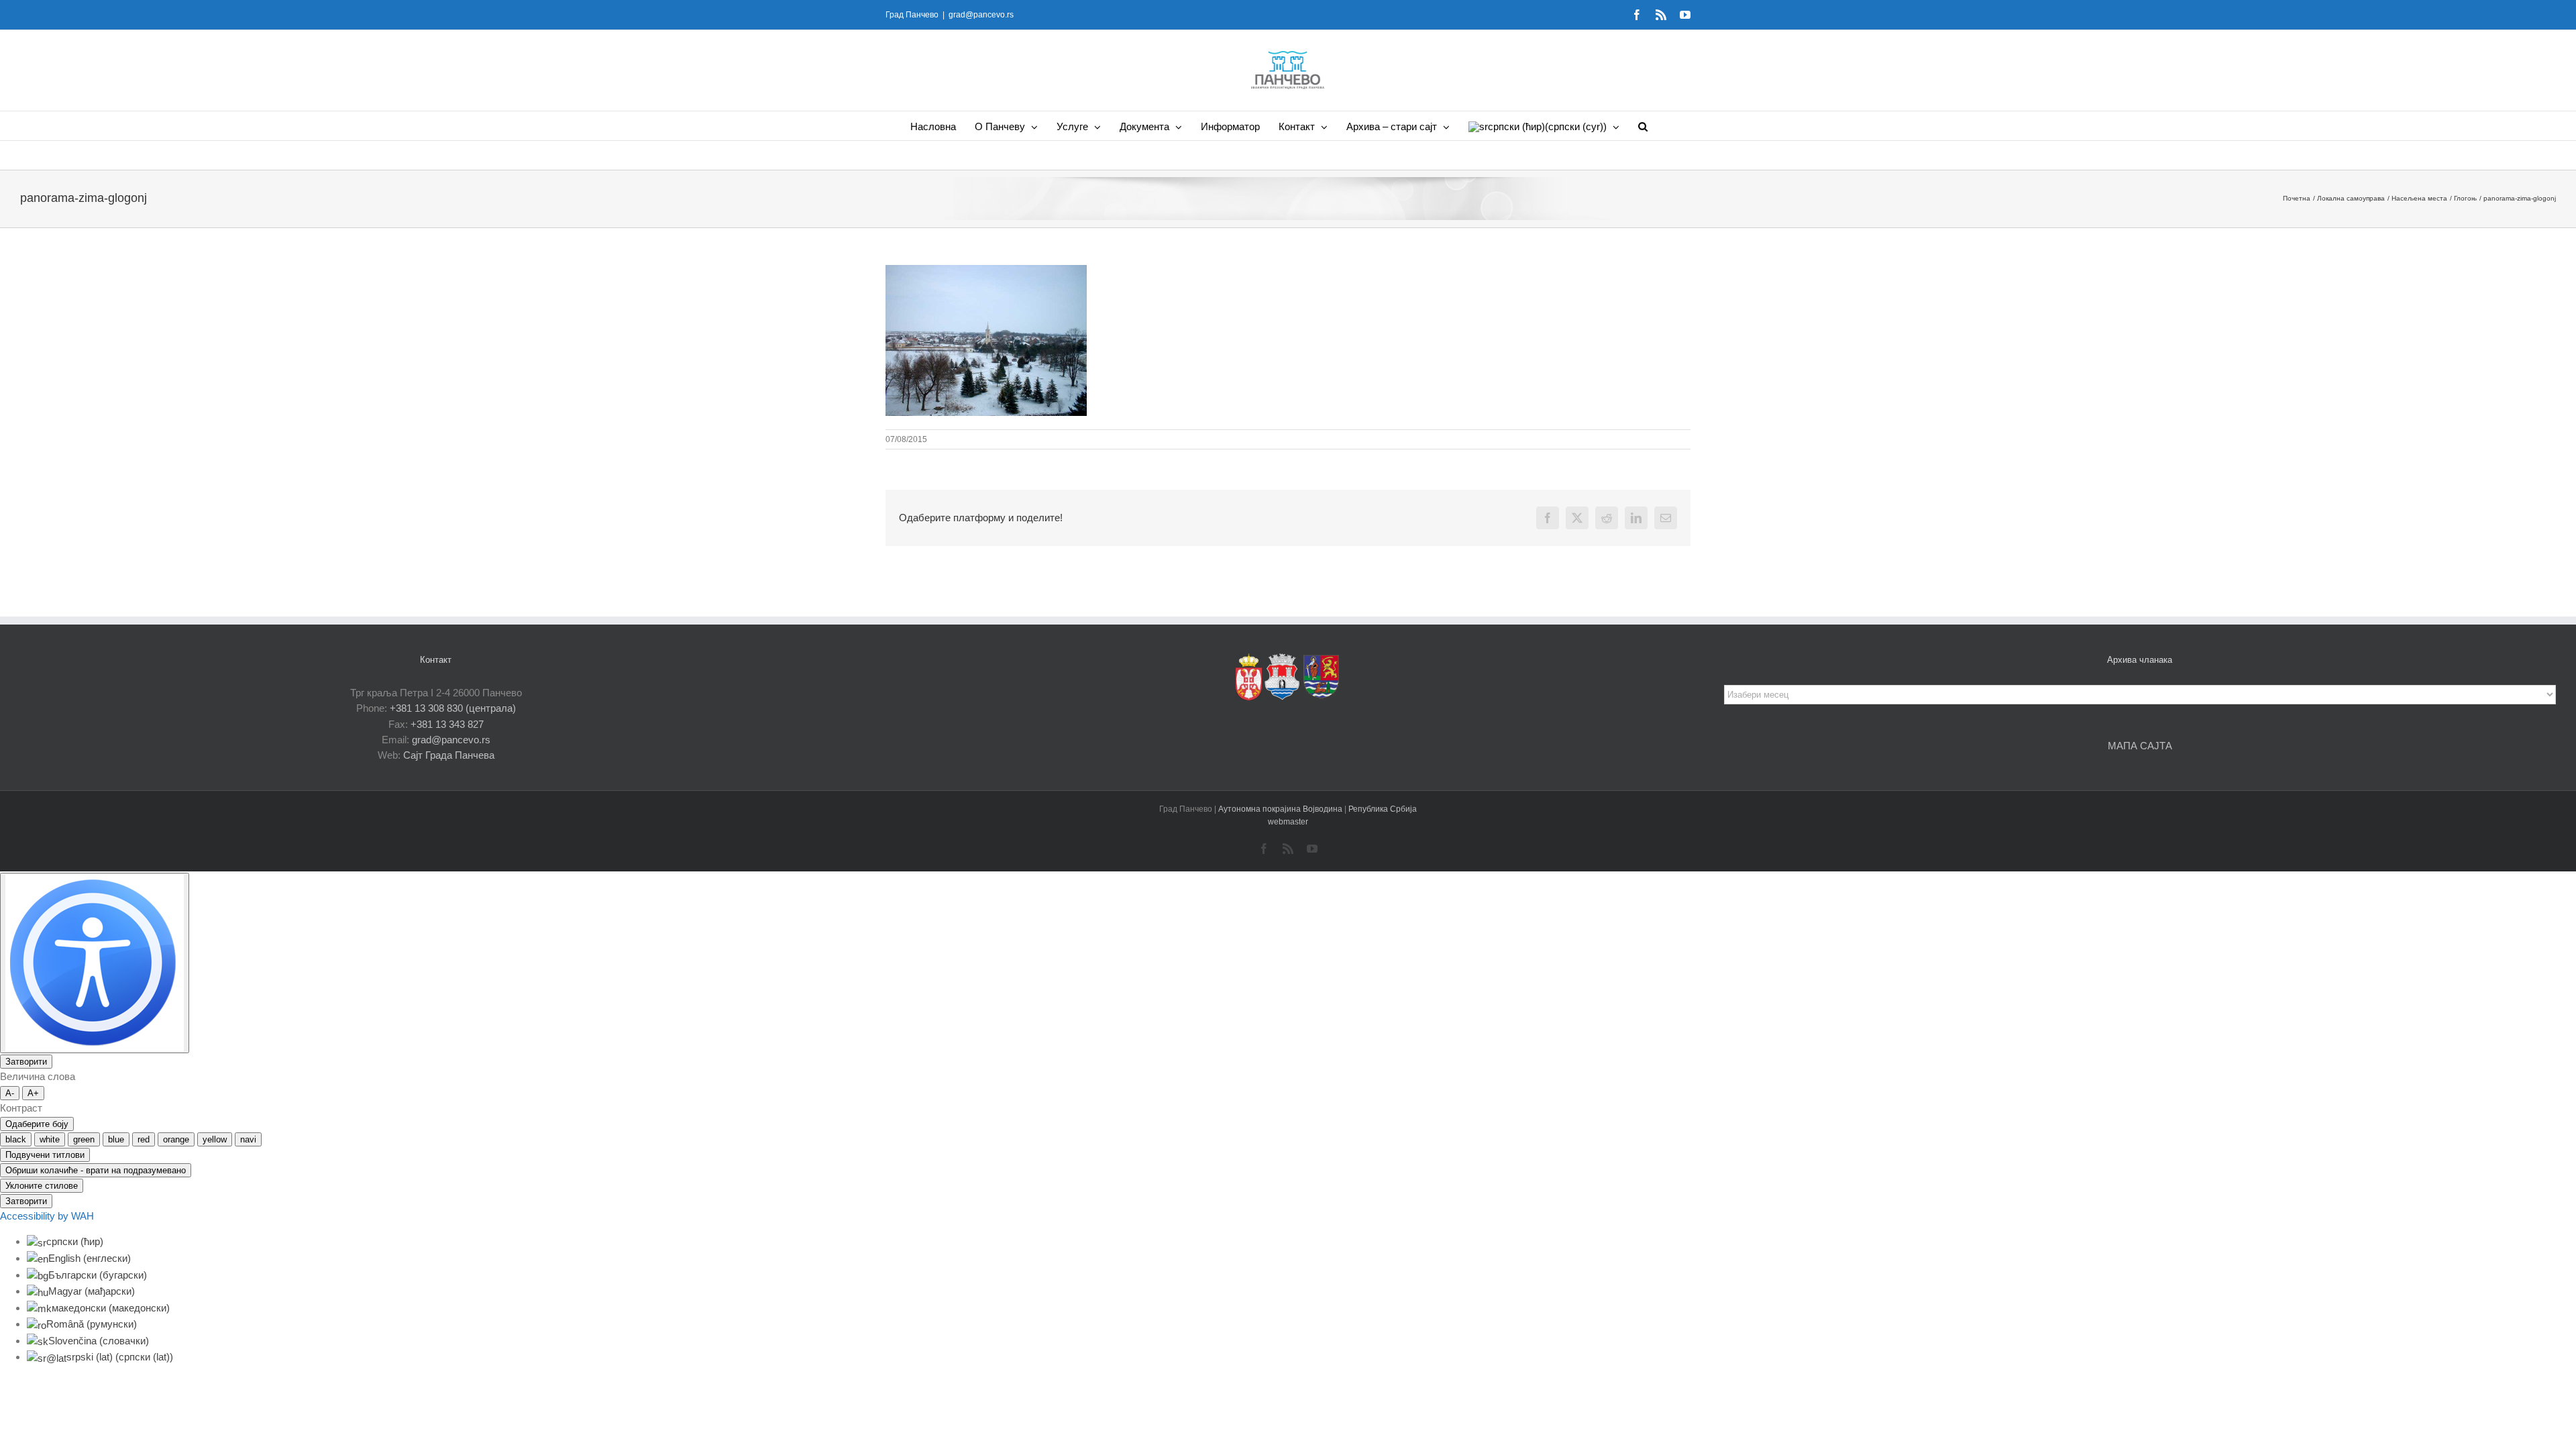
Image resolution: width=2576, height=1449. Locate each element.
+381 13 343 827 (447, 724)
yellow (215, 1139)
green (84, 1139)
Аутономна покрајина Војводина (1281, 809)
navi (248, 1139)
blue (116, 1139)
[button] (1643, 126)
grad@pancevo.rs (981, 15)
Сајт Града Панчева (449, 755)
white (50, 1139)
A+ (33, 1093)
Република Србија (1383, 809)
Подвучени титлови (45, 1155)
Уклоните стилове (42, 1186)
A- (10, 1093)
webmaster (1288, 822)
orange (176, 1139)
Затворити (26, 1062)
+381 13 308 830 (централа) (453, 708)
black (16, 1139)
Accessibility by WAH (47, 1216)
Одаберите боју (37, 1124)
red (144, 1139)
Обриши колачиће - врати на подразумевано (96, 1170)
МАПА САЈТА (2140, 746)
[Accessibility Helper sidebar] (95, 963)
